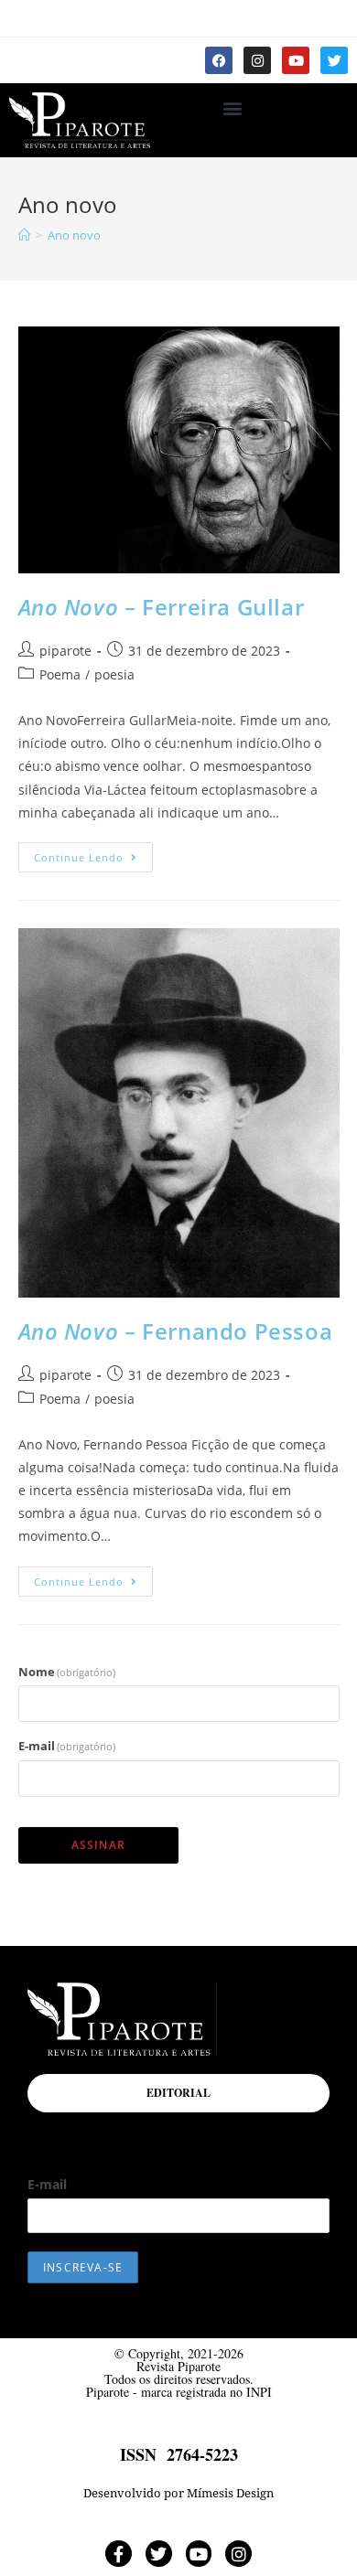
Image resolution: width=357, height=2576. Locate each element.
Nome (67, 1672)
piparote (65, 651)
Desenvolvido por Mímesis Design (178, 2493)
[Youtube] (296, 60)
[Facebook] (219, 60)
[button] (232, 107)
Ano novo (74, 235)
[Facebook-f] (119, 2554)
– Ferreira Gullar (162, 607)
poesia (114, 674)
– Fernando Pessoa (176, 1331)
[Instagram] (257, 60)
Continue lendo (93, 853)
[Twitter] (334, 60)
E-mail (67, 1746)
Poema (60, 674)
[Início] (24, 235)
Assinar (98, 1845)
